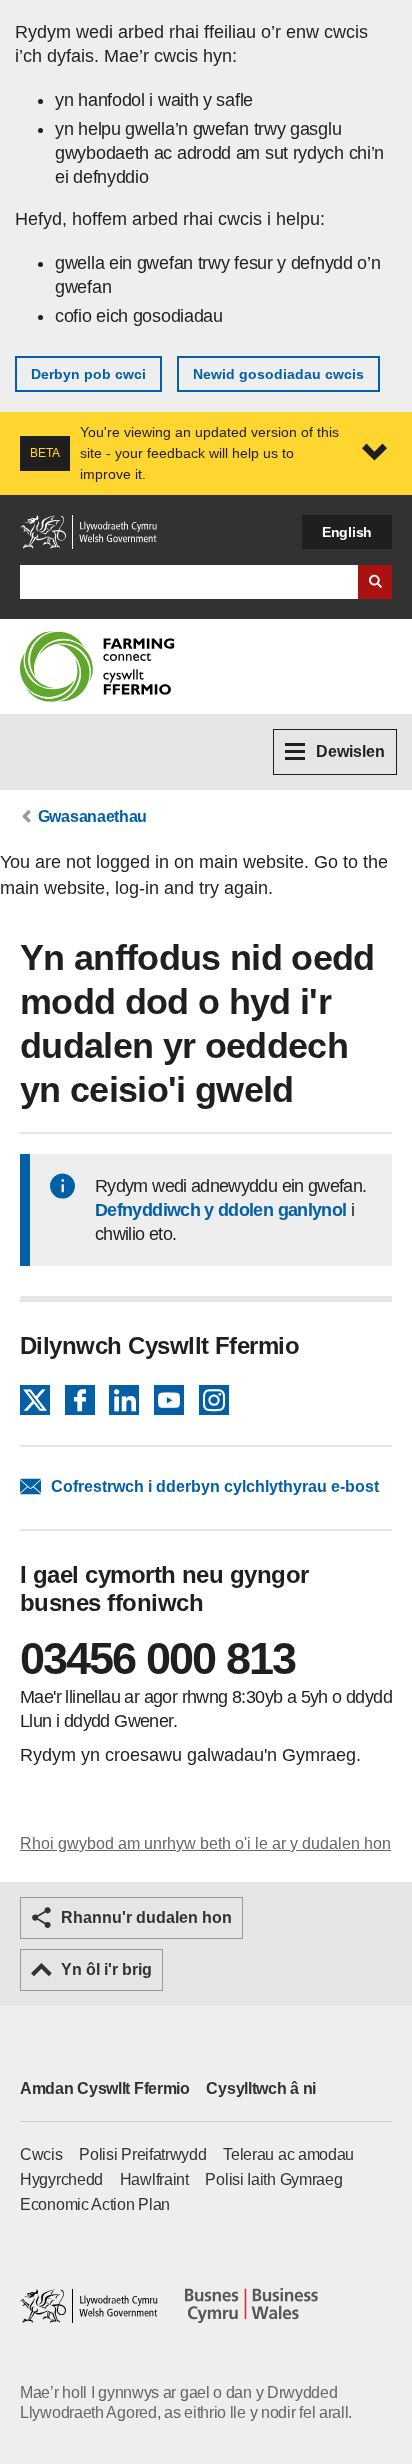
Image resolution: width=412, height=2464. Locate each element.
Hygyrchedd (61, 2179)
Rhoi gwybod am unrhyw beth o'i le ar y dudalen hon (205, 1843)
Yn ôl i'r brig (106, 1969)
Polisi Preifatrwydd (142, 2154)
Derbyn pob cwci (88, 374)
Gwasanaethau (92, 816)
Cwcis (41, 2154)
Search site (375, 582)
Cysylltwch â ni (261, 2088)
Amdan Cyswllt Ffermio (105, 2088)
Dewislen (350, 751)
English (347, 532)
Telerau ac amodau (288, 2154)
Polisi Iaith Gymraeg (273, 2179)
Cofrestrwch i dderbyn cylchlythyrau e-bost (215, 1486)
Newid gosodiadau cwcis (278, 374)
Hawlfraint (154, 2179)
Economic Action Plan (95, 2204)
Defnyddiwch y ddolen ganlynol (220, 1210)
